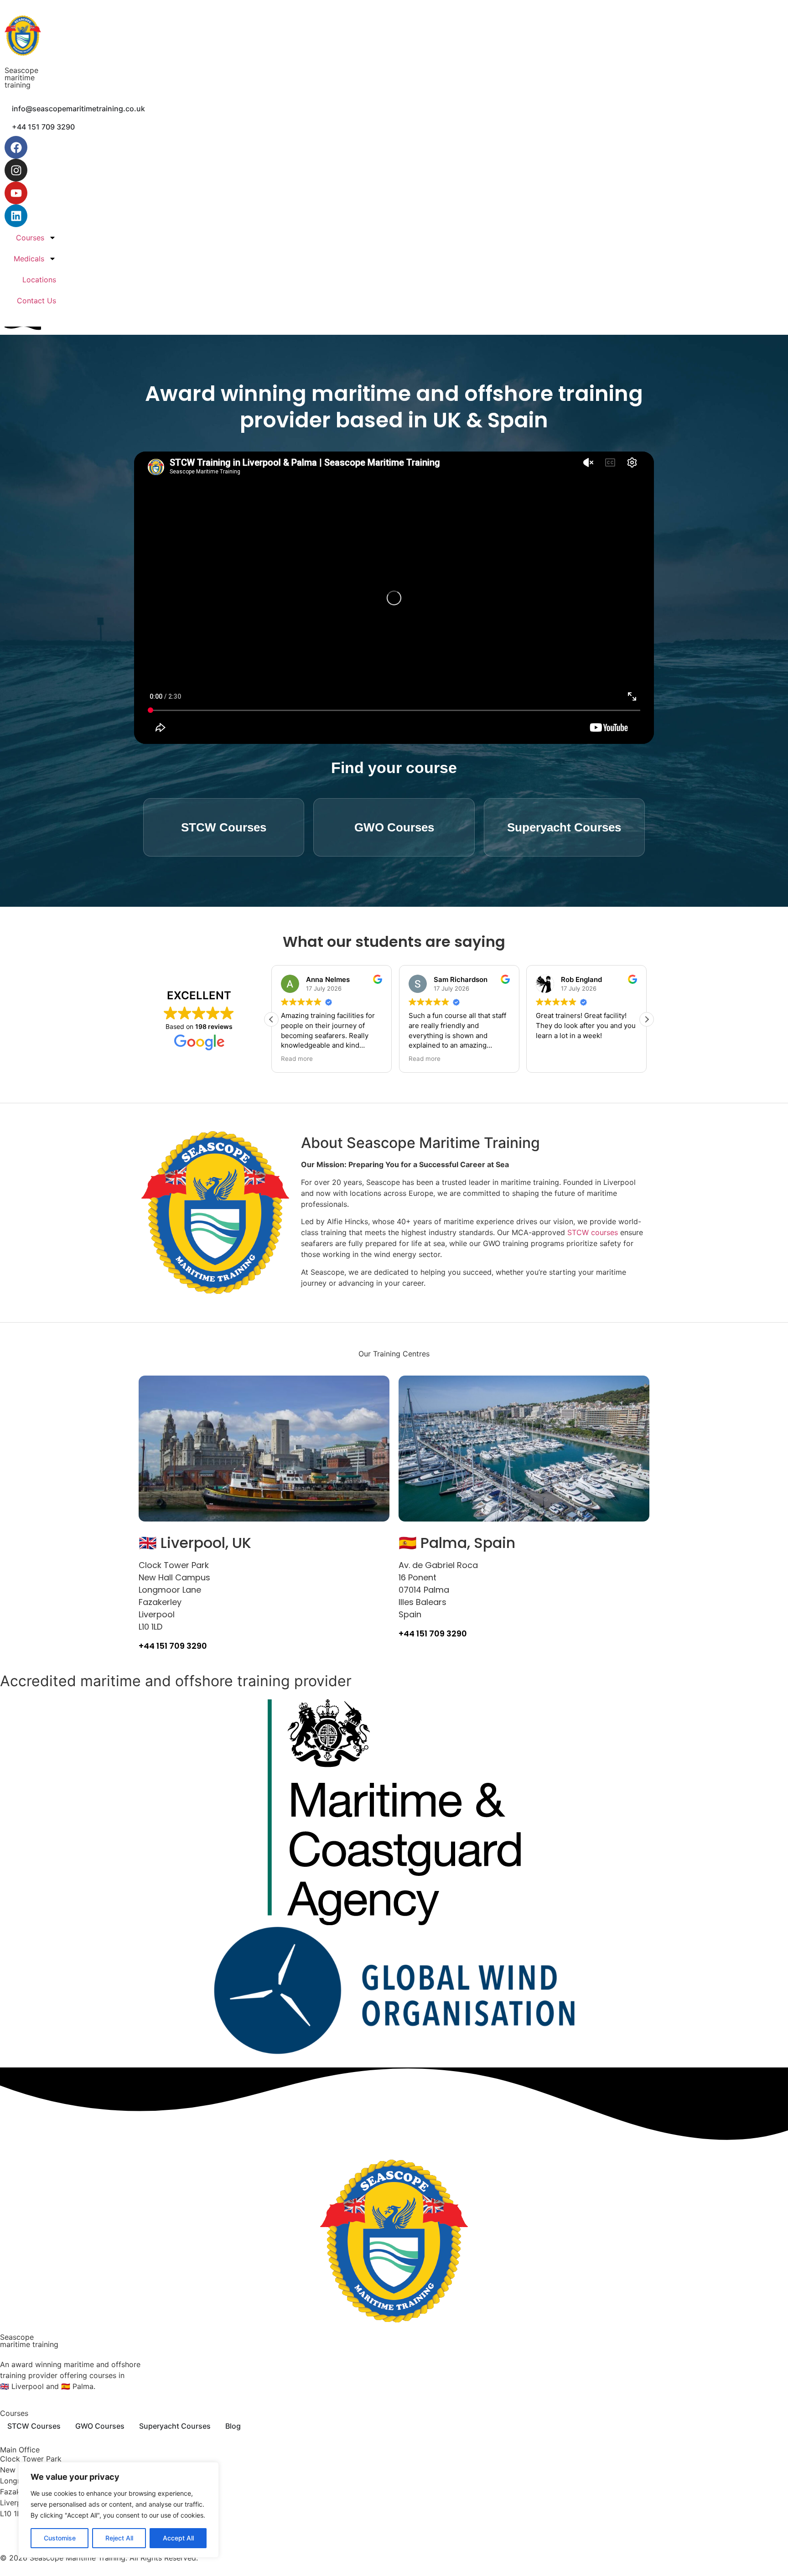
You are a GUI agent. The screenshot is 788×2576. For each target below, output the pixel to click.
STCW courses (593, 1232)
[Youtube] (16, 193)
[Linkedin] (16, 216)
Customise (60, 2538)
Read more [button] (297, 1059)
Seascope (21, 70)
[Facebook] (16, 147)
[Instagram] (16, 170)
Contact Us (36, 301)
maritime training (20, 81)
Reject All (119, 2538)
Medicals (29, 259)
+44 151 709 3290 (173, 1646)
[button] (647, 1019)
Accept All (178, 2538)
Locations (39, 280)
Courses (30, 238)
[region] (119, 2510)
